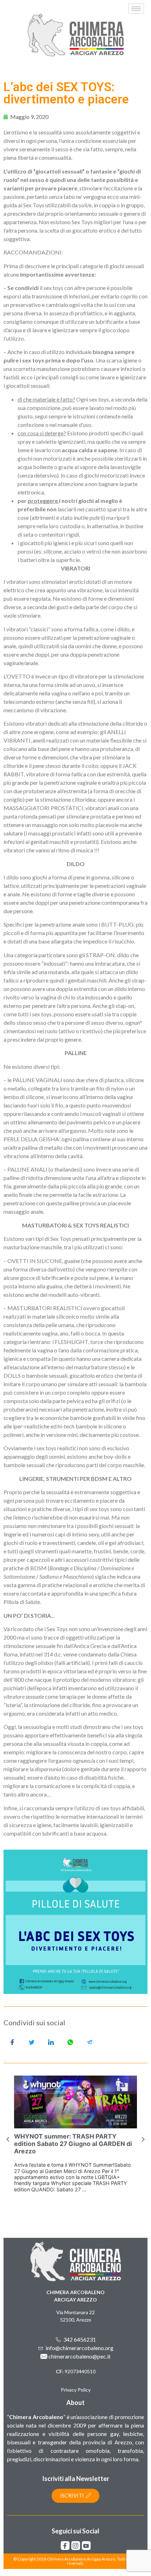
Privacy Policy (76, 2390)
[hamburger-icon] (136, 9)
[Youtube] (86, 2546)
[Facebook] (65, 2546)
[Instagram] (76, 2546)
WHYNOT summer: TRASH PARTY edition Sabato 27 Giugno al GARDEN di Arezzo (73, 2144)
